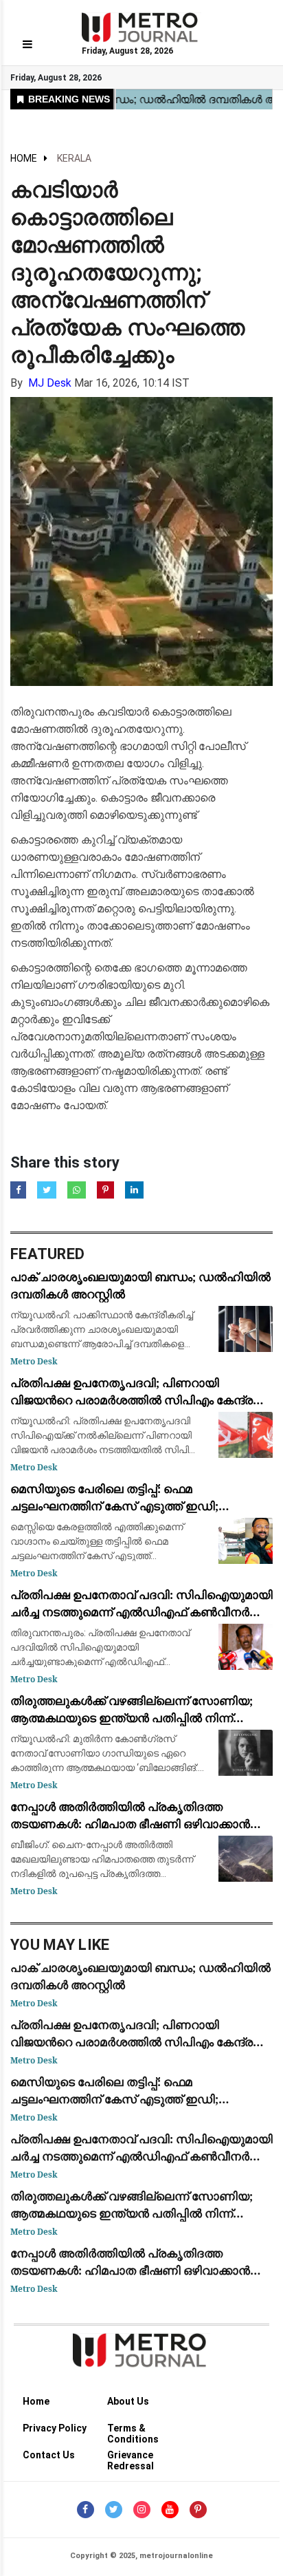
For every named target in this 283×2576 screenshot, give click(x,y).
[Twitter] (114, 2510)
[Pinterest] (198, 2510)
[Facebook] (86, 2510)
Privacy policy (55, 2428)
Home (24, 158)
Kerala (74, 158)
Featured (47, 1254)
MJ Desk (50, 383)
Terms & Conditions (133, 2430)
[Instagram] (142, 2510)
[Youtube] (170, 2510)
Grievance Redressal (131, 2457)
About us (128, 2401)
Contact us (49, 2455)
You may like (60, 1945)
